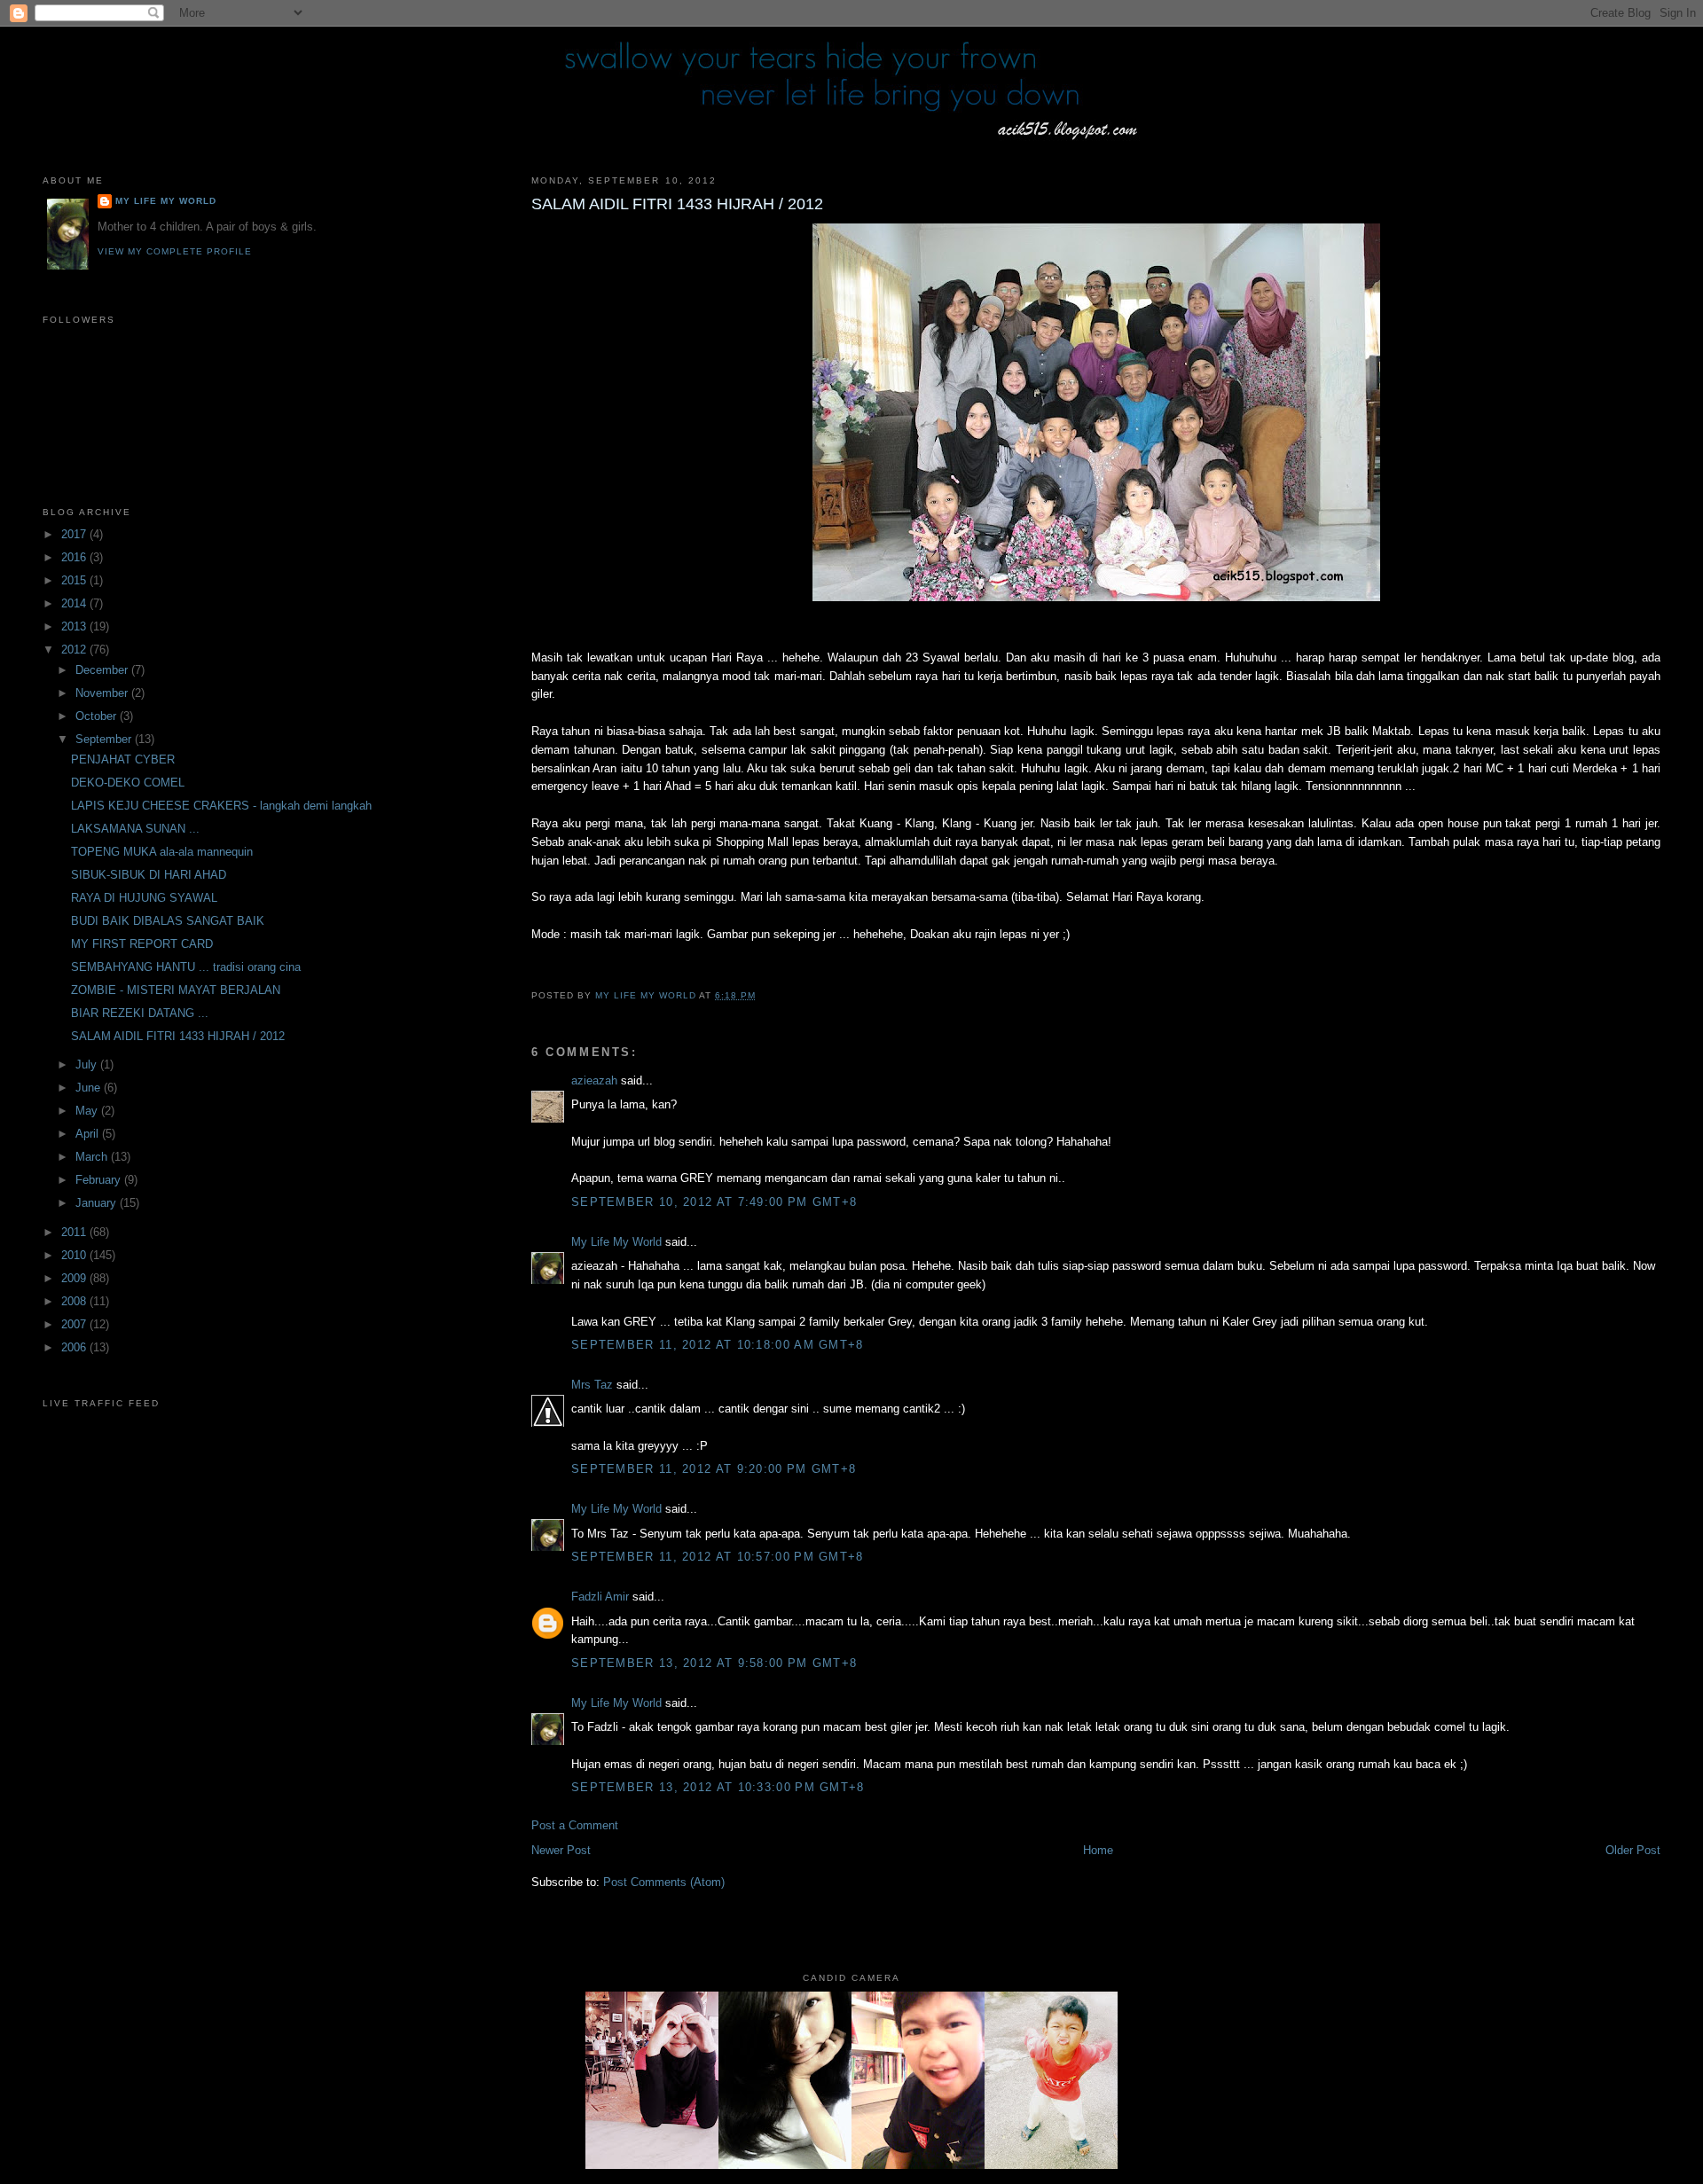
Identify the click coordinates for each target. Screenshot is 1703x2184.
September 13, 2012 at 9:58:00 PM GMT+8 (714, 1663)
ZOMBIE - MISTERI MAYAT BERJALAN (176, 990)
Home (1098, 1850)
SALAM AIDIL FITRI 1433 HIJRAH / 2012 (178, 1036)
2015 (75, 580)
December (103, 670)
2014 (75, 603)
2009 (75, 1278)
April (89, 1134)
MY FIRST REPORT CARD (142, 944)
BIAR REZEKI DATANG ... (140, 1013)
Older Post (1633, 1850)
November (103, 693)
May (88, 1111)
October (98, 716)
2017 (75, 534)
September (105, 739)
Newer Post (561, 1850)
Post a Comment (575, 1825)
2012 (75, 650)
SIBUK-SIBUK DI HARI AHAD (149, 875)
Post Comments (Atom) (664, 1882)
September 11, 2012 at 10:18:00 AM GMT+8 (718, 1345)
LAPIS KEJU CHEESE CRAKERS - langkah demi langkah (221, 806)
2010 (75, 1255)
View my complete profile (175, 251)
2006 (75, 1347)
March (93, 1157)
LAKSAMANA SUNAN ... (135, 829)
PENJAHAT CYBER (123, 759)
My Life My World (616, 1242)
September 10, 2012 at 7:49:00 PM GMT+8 (714, 1202)
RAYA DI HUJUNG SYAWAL (144, 898)
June (90, 1088)
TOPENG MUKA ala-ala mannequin (162, 852)
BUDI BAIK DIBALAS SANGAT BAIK (168, 921)
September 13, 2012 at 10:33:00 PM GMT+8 (718, 1787)
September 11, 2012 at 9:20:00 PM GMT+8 (714, 1469)
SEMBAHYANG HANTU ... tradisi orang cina (186, 967)
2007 (75, 1324)
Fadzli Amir (600, 1597)
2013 (75, 626)
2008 (75, 1301)
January (98, 1203)
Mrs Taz (592, 1385)
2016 (75, 557)
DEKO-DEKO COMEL (128, 783)
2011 (75, 1232)
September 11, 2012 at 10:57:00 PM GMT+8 (718, 1557)
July (88, 1065)
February (100, 1180)
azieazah (594, 1080)
